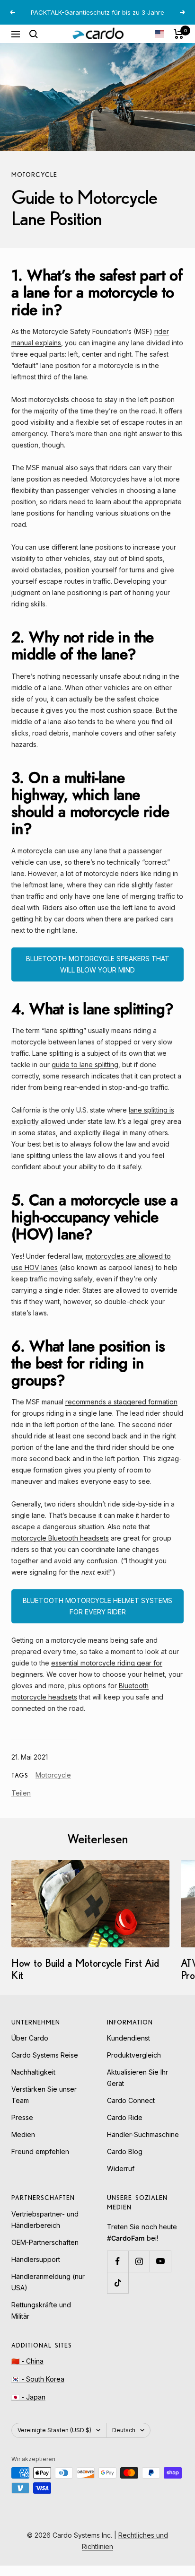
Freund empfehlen (40, 2151)
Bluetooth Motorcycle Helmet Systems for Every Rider (97, 1606)
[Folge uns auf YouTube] (160, 2261)
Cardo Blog (125, 2151)
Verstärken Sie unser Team (44, 2095)
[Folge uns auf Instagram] (139, 2261)
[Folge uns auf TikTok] (118, 2282)
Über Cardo (30, 2038)
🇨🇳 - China (27, 2361)
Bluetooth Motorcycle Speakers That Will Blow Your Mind (98, 964)
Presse (22, 2117)
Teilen (21, 1793)
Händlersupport (36, 2259)
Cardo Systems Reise (45, 2055)
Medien (23, 2134)
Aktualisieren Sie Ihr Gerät (137, 2078)
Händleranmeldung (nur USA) (48, 2282)
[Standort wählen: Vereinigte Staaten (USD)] (160, 34)
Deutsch (124, 2430)
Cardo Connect (131, 2100)
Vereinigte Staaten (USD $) (54, 2430)
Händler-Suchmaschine (143, 2134)
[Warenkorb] (179, 34)
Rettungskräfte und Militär (41, 2310)
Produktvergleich (134, 2055)
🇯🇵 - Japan (28, 2397)
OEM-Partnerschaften (45, 2242)
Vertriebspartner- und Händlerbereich (45, 2220)
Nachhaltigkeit (33, 2072)
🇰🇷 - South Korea (38, 2379)
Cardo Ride (125, 2117)
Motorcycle (34, 175)
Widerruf (121, 2169)
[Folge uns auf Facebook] (118, 2261)
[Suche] (34, 34)
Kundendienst (129, 2038)
